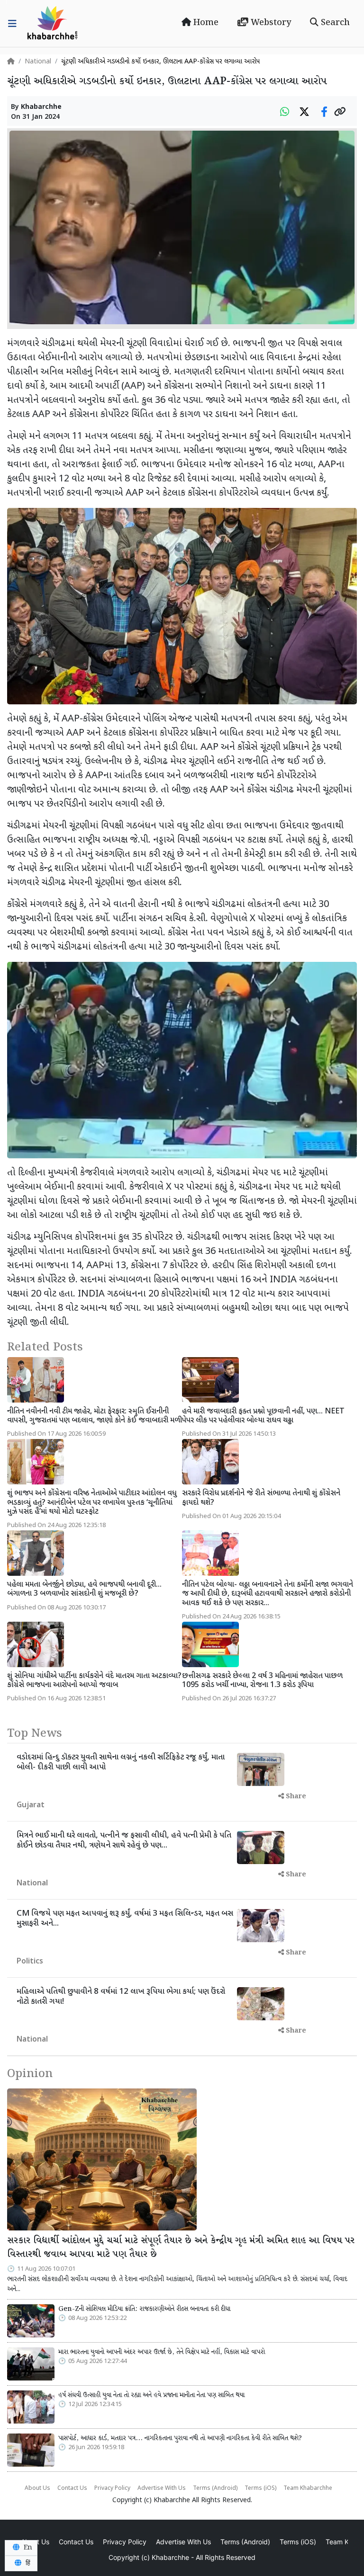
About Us (37, 2488)
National (38, 62)
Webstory (270, 23)
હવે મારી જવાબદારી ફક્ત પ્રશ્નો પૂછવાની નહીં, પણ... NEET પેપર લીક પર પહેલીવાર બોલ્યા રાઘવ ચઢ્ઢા (263, 1416)
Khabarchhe (41, 107)
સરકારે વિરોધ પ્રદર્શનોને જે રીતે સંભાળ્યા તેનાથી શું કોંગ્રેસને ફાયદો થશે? (261, 1498)
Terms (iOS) (260, 2488)
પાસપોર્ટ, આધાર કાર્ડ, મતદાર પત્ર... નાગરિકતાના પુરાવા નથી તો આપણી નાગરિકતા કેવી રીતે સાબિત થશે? (180, 2438)
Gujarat (31, 1806)
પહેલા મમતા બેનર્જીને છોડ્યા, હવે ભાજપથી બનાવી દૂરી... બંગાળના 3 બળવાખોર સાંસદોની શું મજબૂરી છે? (84, 1590)
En (27, 2548)
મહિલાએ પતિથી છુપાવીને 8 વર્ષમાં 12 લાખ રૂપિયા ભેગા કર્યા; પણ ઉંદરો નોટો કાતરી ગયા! (121, 1997)
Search (334, 23)
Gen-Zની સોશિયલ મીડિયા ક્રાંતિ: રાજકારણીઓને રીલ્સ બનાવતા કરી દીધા (144, 2309)
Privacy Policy (112, 2488)
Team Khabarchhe (308, 2488)
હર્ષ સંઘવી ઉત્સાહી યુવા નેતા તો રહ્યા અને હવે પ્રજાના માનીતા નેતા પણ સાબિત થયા (151, 2395)
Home (205, 23)
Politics (30, 1962)
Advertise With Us (162, 2488)
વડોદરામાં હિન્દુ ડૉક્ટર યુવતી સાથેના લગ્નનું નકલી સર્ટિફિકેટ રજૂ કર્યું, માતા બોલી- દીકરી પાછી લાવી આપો (121, 1762)
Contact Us (72, 2488)
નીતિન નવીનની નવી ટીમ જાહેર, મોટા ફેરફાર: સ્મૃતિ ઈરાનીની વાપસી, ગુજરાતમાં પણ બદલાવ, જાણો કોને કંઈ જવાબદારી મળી (95, 1416)
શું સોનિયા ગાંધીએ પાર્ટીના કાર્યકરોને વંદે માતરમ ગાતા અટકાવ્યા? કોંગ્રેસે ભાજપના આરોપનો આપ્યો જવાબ (94, 1681)
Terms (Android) (215, 2488)
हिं (27, 2563)
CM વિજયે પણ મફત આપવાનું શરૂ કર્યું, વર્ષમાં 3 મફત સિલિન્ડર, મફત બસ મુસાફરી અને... (125, 1919)
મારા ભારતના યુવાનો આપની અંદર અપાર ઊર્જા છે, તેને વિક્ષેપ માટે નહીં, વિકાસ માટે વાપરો (162, 2352)
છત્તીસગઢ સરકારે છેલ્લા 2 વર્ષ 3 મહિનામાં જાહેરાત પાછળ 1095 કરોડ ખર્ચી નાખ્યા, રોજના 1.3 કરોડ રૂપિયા (262, 1681)
